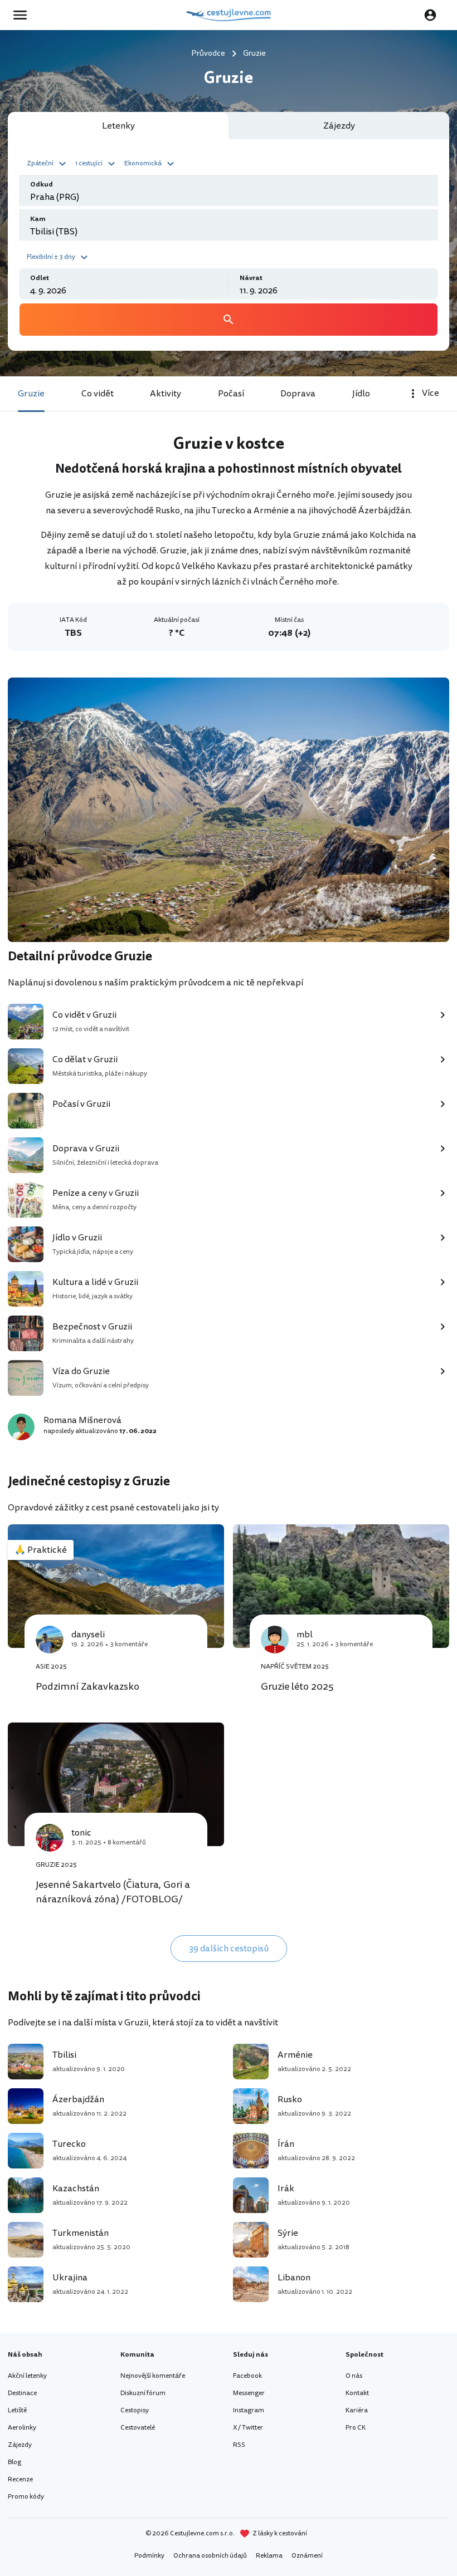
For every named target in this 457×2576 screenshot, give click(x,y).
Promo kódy (26, 2497)
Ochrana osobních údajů (210, 2556)
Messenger (249, 2393)
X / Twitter (248, 2428)
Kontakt (357, 2393)
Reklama (269, 2556)
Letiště (17, 2410)
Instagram (249, 2410)
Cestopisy (135, 2410)
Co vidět (98, 394)
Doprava (298, 394)
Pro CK (356, 2428)
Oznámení (307, 2556)
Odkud (42, 185)
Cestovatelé (138, 2428)
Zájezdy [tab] (339, 126)
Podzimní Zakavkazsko (87, 1686)
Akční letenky (27, 2376)
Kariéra (357, 2410)
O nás (354, 2376)
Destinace (22, 2393)
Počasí (231, 394)
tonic (81, 1833)
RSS (239, 2445)
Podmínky (149, 2556)
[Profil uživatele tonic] (50, 1838)
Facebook (247, 2376)
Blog (14, 2462)
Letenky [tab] (118, 126)
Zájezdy (20, 2445)
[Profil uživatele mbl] (275, 1640)
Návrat (251, 278)
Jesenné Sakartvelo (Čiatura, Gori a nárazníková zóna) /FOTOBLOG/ (113, 1892)
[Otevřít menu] (23, 15)
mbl (305, 1635)
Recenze (20, 2479)
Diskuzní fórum (143, 2393)
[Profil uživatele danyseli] (50, 1640)
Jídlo (361, 394)
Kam (38, 219)
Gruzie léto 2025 (297, 1686)
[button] (48, 163)
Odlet (40, 278)
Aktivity (166, 394)
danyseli (88, 1635)
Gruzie (31, 394)
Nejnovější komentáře (153, 2376)
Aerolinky (22, 2428)
